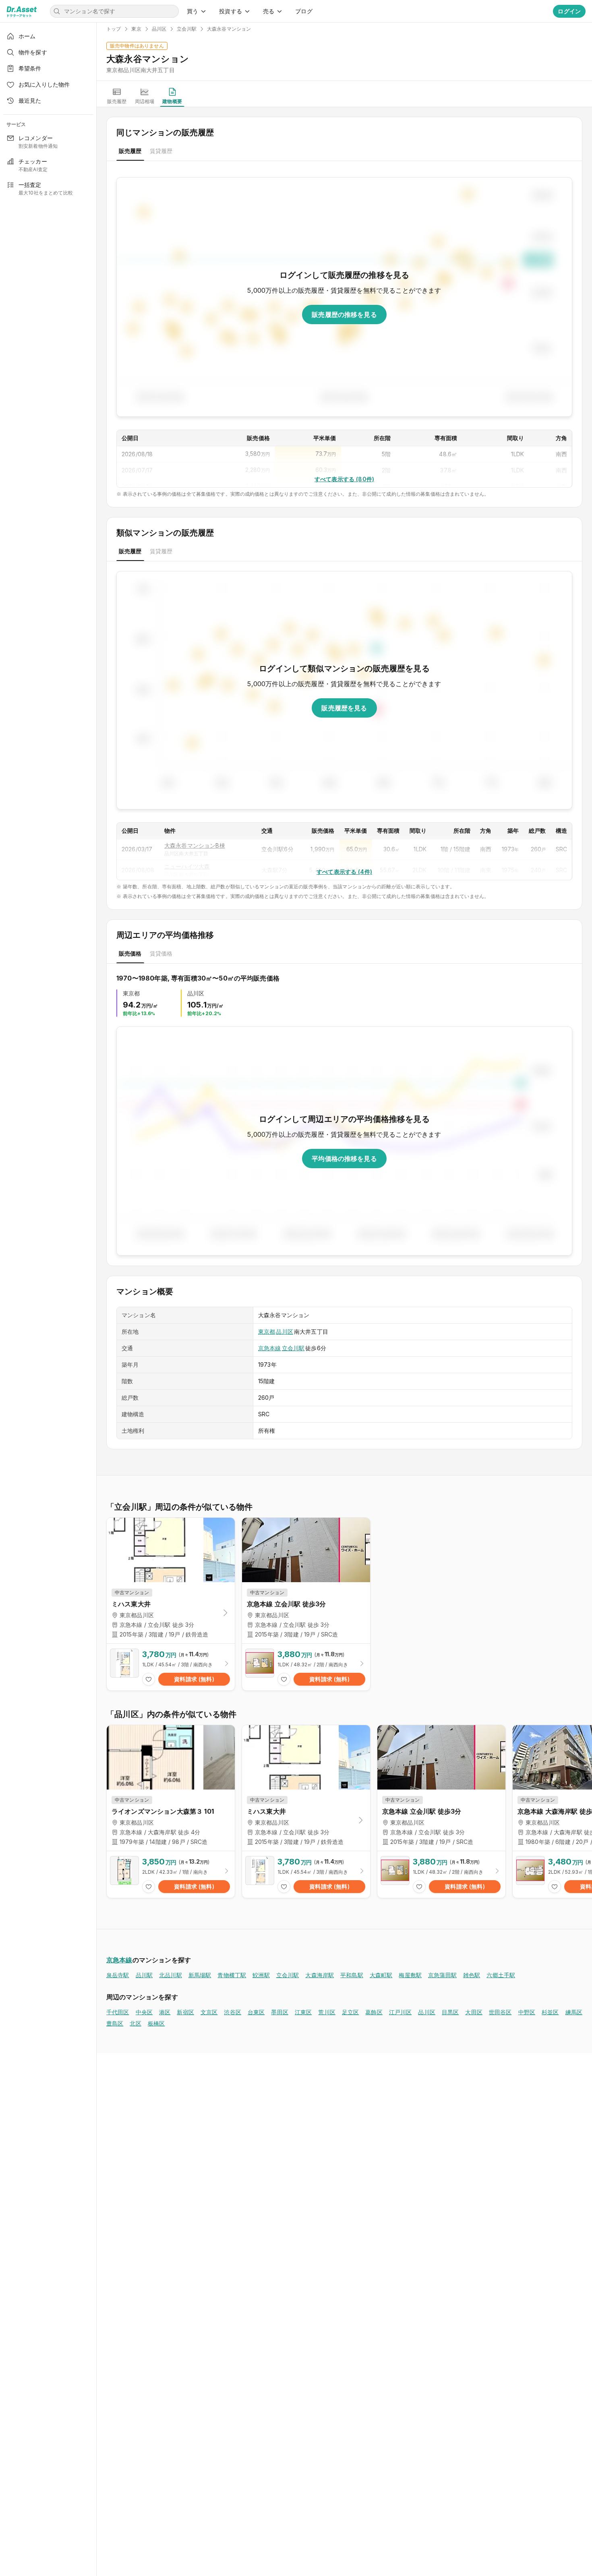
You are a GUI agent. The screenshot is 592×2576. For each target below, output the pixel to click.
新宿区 (185, 2012)
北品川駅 (171, 1975)
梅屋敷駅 (410, 1975)
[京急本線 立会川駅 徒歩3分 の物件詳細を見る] (306, 1667)
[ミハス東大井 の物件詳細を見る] (171, 1667)
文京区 (209, 2012)
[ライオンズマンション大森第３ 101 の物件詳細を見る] (171, 1875)
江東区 (303, 2012)
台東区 (256, 2012)
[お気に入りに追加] (149, 1679)
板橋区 (156, 2023)
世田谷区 (500, 2012)
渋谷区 (232, 2012)
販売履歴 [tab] (130, 151)
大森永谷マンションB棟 (195, 845)
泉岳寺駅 (118, 1975)
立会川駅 (293, 1348)
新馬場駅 (200, 1975)
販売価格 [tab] (130, 953)
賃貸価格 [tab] (161, 953)
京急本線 (270, 1348)
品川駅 (144, 1975)
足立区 (350, 2012)
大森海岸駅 (320, 1975)
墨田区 (279, 2012)
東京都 (267, 1331)
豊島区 (115, 2023)
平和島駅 (352, 1975)
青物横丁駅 (232, 1975)
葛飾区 (374, 2012)
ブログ (304, 11)
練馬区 (574, 2012)
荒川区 (327, 2012)
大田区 (474, 2012)
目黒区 (450, 2012)
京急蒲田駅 (442, 1975)
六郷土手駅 (501, 1975)
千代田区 (118, 2012)
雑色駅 (472, 1975)
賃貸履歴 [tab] (161, 151)
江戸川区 (401, 2012)
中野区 (527, 2012)
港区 (165, 2012)
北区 (135, 2023)
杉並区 (550, 2012)
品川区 (284, 1331)
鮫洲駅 (261, 1975)
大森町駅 (381, 1975)
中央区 (144, 2012)
